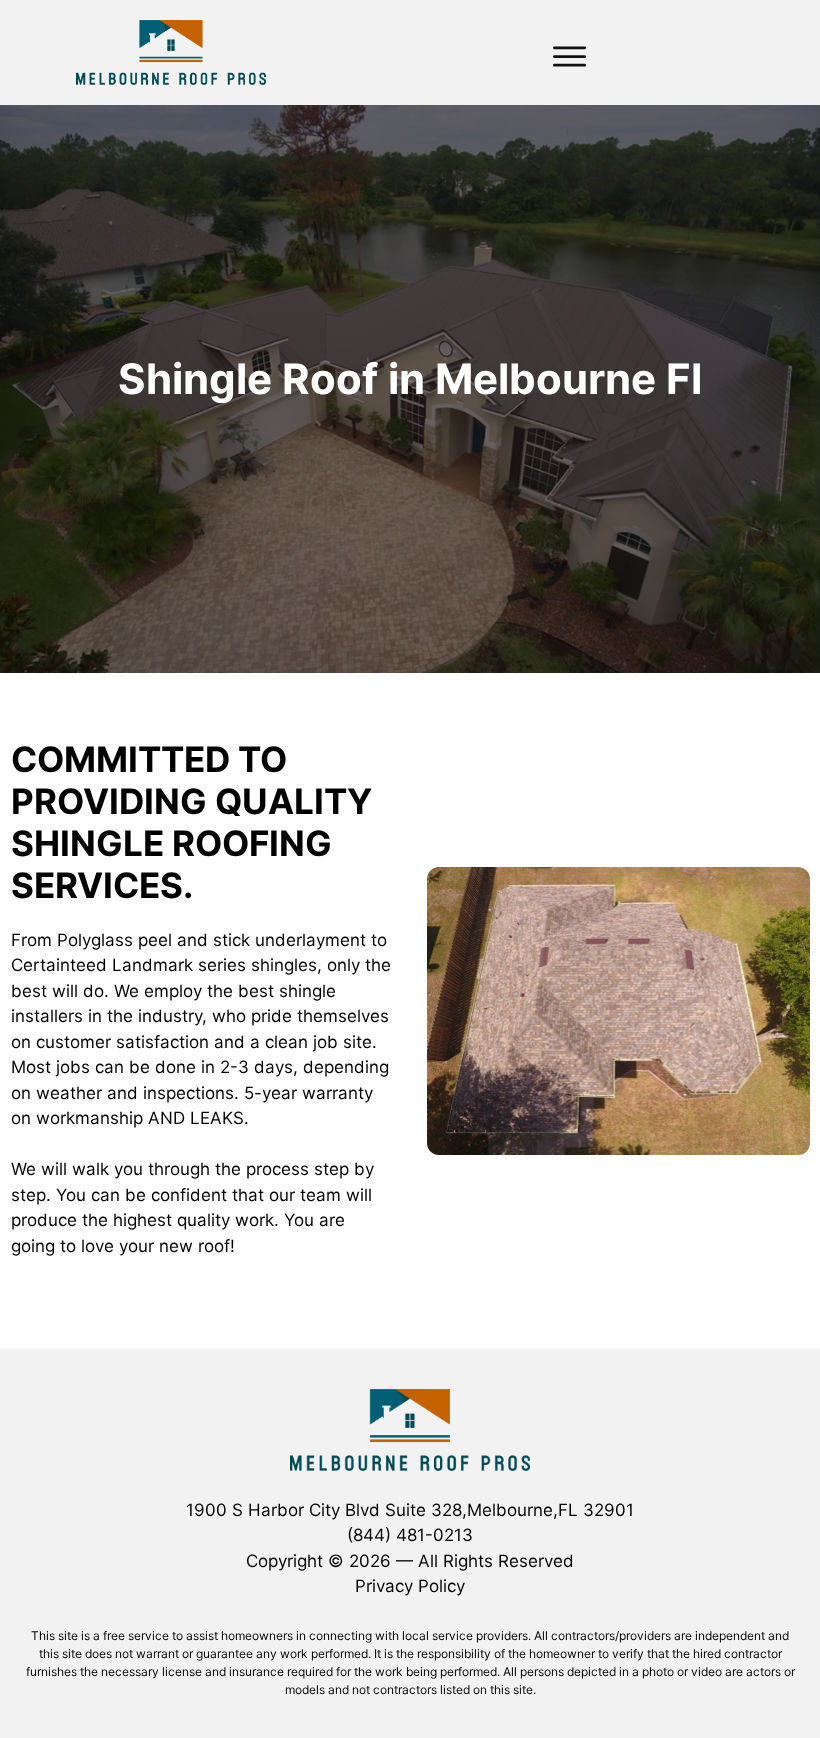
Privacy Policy (410, 1586)
